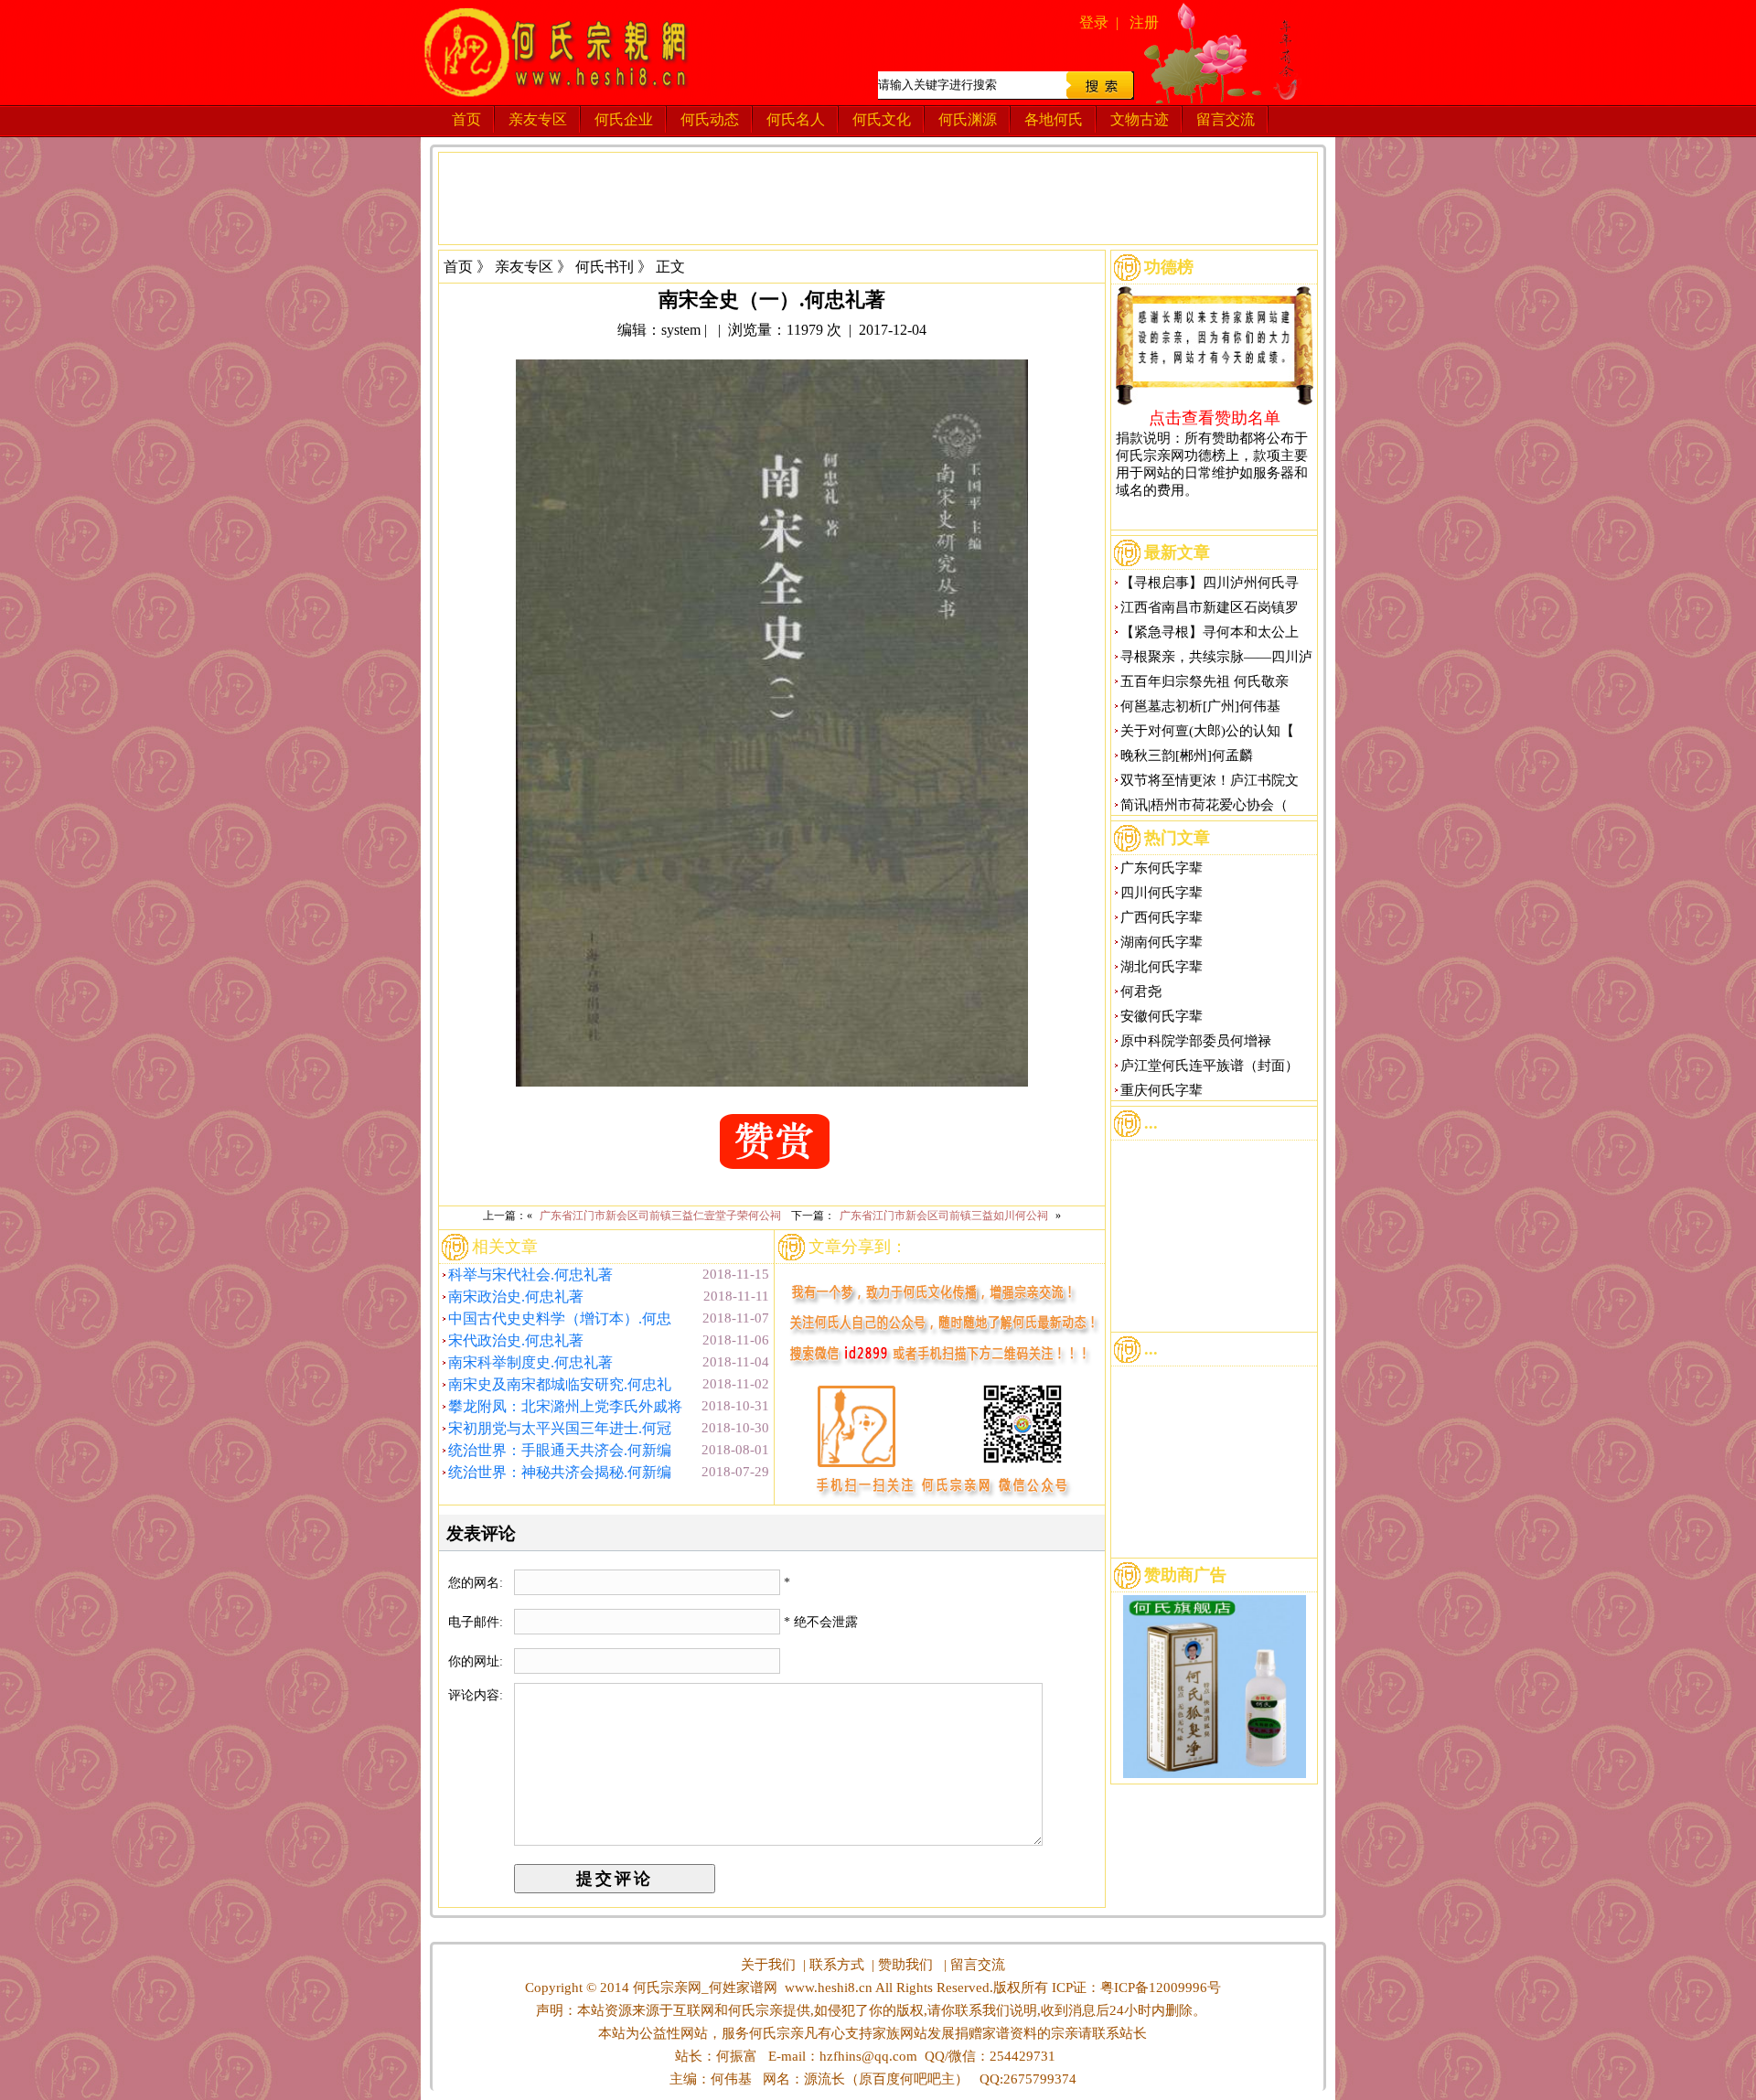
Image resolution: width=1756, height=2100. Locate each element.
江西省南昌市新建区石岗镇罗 (1210, 607)
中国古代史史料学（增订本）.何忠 (560, 1318)
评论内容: (476, 1695)
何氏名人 (796, 119)
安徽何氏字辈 (1162, 1016)
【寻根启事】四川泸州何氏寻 (1210, 583)
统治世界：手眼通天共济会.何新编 (560, 1450)
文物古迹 (1140, 119)
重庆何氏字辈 (1162, 1090)
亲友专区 (538, 119)
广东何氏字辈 (1162, 868)
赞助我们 (905, 1965)
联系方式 (837, 1965)
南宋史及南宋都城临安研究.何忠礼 (560, 1384)
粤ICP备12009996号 (1161, 1987)
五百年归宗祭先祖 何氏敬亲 (1205, 681)
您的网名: (477, 1583)
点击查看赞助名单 (1215, 417)
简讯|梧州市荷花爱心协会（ (1204, 805)
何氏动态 (710, 119)
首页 (466, 119)
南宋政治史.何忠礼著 (516, 1296)
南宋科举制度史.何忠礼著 (530, 1362)
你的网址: (477, 1661)
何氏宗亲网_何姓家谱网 (703, 1987)
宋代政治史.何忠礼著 (516, 1340)
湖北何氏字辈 (1162, 967)
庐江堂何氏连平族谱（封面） (1210, 1066)
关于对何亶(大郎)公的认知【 (1207, 731)
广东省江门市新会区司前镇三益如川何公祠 (944, 1216)
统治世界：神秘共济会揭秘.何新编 (560, 1472)
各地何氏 (1054, 119)
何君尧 (1141, 991)
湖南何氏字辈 (1162, 942)
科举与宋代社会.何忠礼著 (530, 1275)
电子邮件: (477, 1622)
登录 (1094, 22)
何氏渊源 (968, 119)
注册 (1144, 22)
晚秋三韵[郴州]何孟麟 (1187, 755)
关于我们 (768, 1965)
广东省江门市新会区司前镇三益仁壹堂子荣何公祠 (660, 1216)
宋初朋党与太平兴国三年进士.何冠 (560, 1428)
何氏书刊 (605, 267)
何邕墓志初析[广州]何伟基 (1200, 706)
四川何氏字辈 (1162, 893)
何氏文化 (882, 119)
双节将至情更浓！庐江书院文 (1210, 780)
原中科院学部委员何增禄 (1196, 1041)
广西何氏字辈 (1162, 917)
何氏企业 (624, 119)
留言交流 (1226, 119)
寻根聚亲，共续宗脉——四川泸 (1216, 657)
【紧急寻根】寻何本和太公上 (1210, 632)
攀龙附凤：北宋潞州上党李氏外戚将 (565, 1406)
